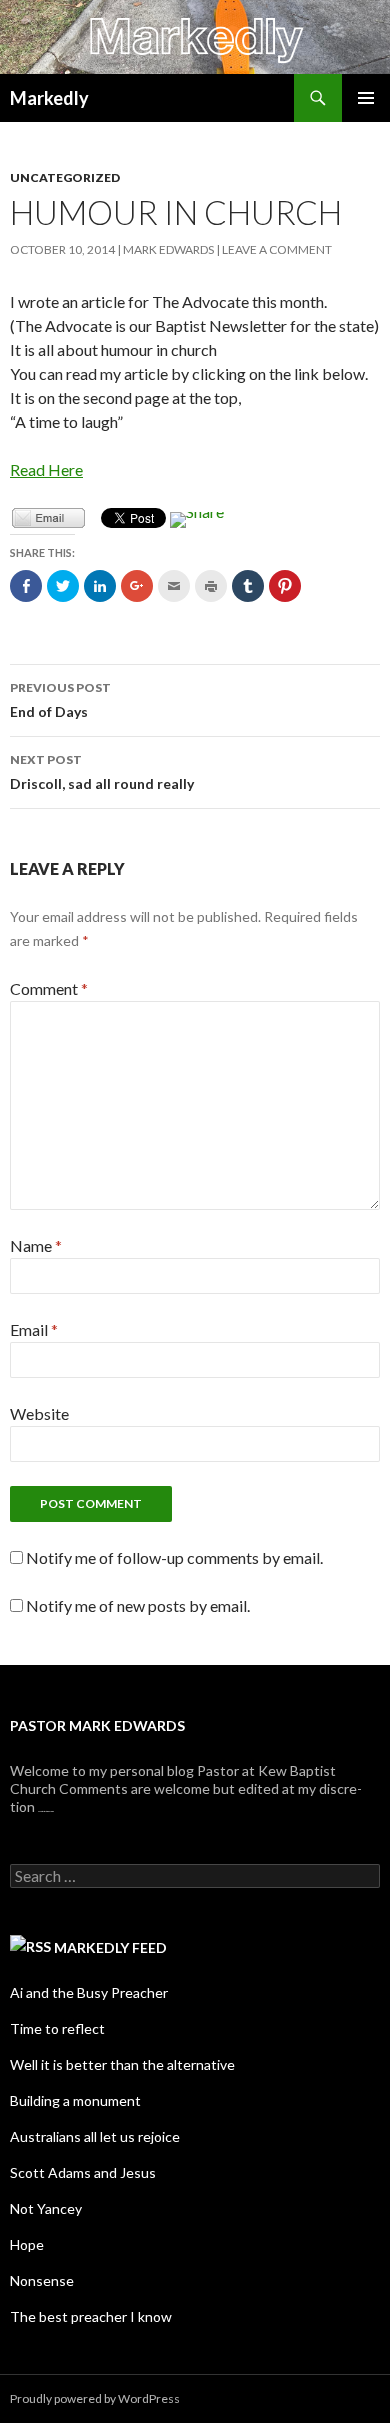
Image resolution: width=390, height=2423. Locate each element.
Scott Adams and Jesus (83, 2172)
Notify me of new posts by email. (138, 1605)
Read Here (46, 469)
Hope (27, 2244)
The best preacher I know (91, 2316)
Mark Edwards (168, 249)
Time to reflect (57, 2028)
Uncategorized (65, 177)
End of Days (60, 700)
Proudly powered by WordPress (95, 2398)
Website (39, 1413)
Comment (49, 988)
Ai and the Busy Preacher (89, 1992)
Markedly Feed (110, 1947)
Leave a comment (277, 249)
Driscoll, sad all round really (102, 772)
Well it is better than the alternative (122, 2064)
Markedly (49, 98)
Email (34, 1329)
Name (36, 1245)
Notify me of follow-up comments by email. (174, 1557)
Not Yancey (46, 2208)
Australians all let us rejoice (95, 2136)
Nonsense (42, 2280)
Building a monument (75, 2100)
